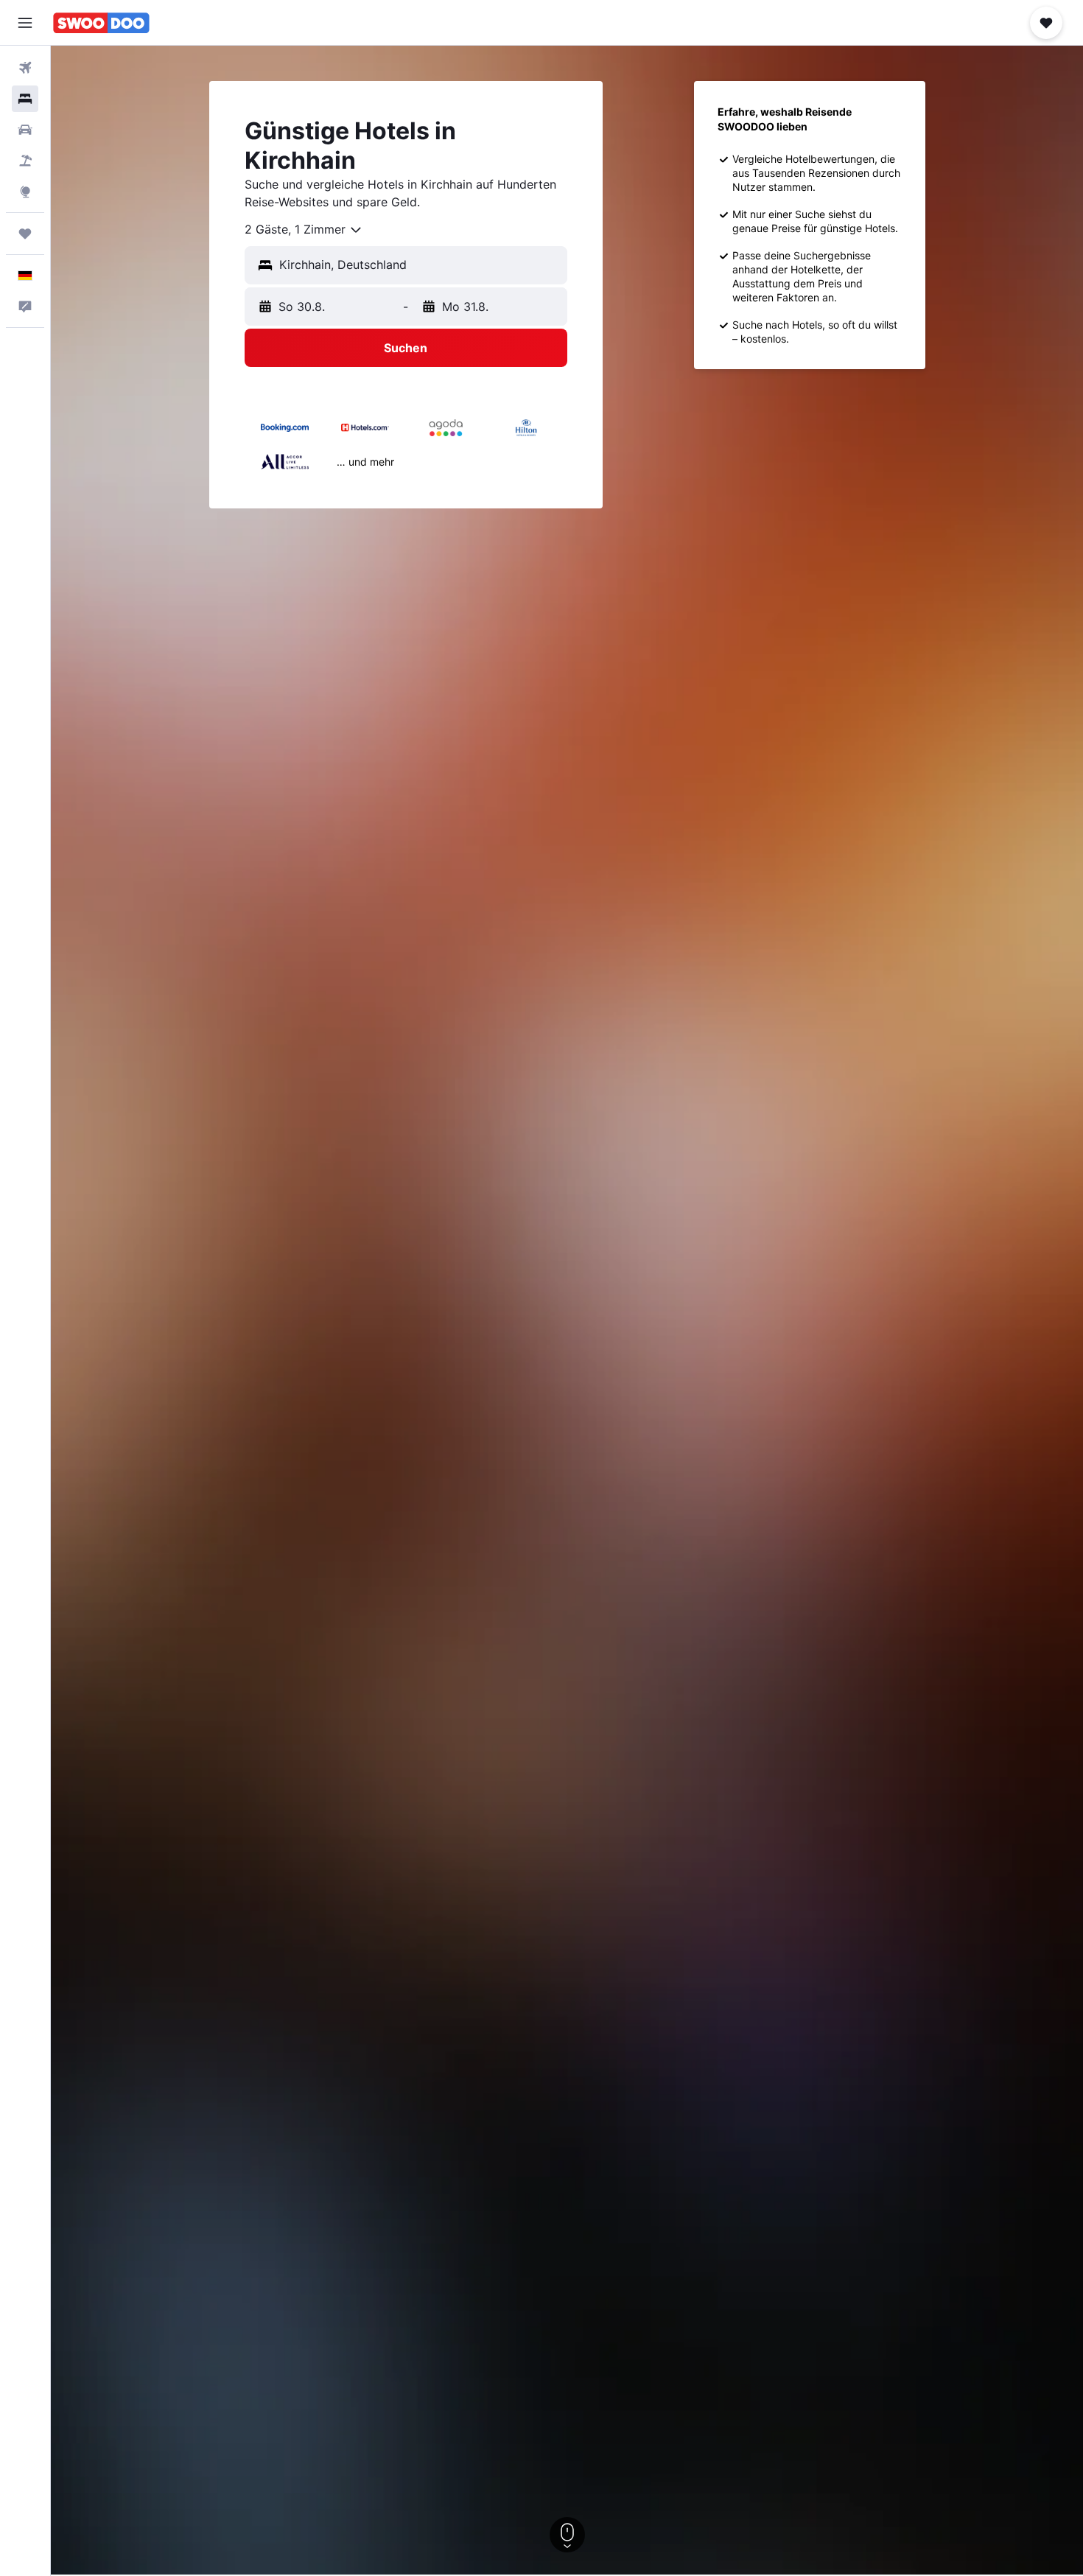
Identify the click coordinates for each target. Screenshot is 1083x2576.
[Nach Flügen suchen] (25, 68)
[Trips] (25, 234)
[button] (25, 23)
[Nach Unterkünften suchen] (25, 99)
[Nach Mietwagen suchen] (25, 130)
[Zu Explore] (25, 192)
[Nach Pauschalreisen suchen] (25, 161)
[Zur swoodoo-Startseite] (101, 23)
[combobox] (304, 230)
